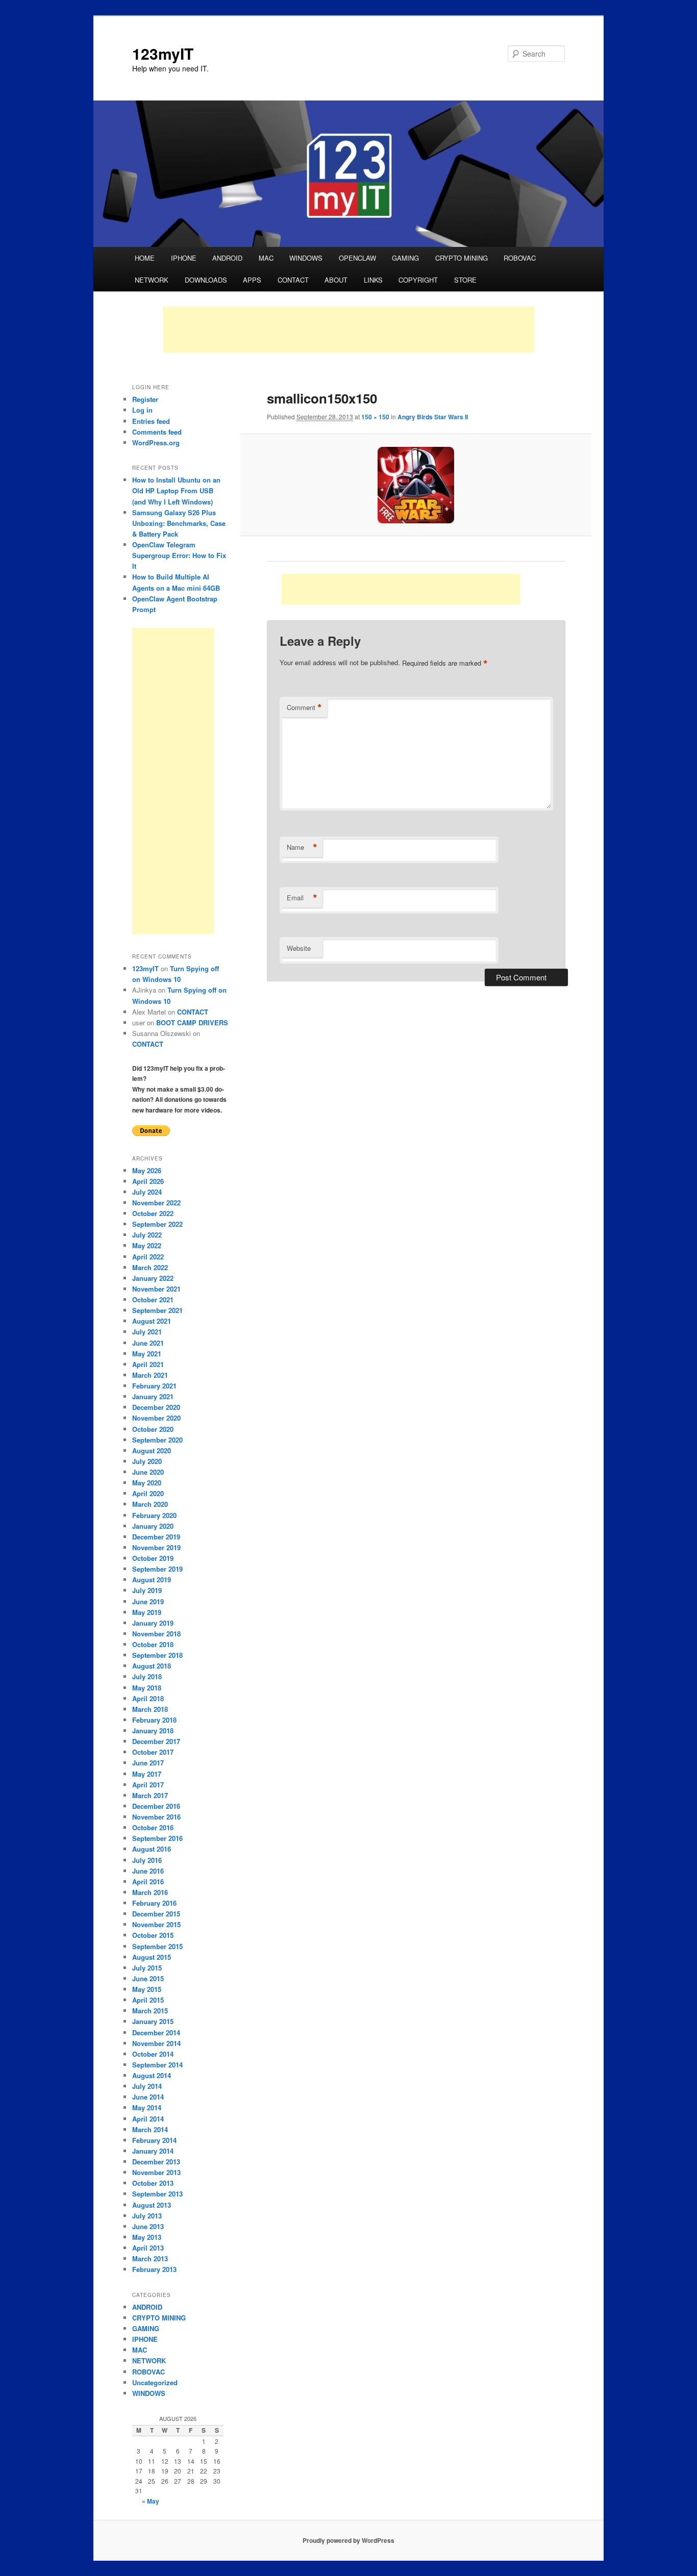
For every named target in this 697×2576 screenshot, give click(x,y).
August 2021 (152, 1321)
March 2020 (150, 1504)
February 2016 (154, 1903)
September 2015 (157, 1946)
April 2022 (148, 1257)
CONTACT (293, 280)
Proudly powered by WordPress (348, 2540)
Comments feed (157, 432)
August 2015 (152, 1957)
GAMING (405, 258)
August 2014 (152, 2075)
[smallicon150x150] (416, 485)
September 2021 (157, 1310)
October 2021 (153, 1299)
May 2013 (147, 2237)
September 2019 (157, 1569)
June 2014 (148, 2097)
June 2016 (148, 1871)
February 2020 (154, 1515)
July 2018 (147, 1676)
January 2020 (153, 1526)
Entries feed (151, 421)
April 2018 (148, 1698)
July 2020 (147, 1461)
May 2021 (147, 1354)
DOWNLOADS (206, 280)
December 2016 (156, 1806)
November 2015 (156, 1924)
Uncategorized (155, 2382)
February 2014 (154, 2140)
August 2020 (152, 1450)
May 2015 (147, 1989)
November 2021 (156, 1289)
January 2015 (153, 2021)
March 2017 (150, 1795)
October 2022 (153, 1213)
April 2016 (148, 1882)
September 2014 (157, 2065)
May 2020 (147, 1483)
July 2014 (147, 2086)
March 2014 (150, 2129)
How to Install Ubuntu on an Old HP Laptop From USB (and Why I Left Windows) (176, 490)
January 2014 (153, 2151)
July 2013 (147, 2216)
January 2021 (153, 1396)
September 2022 (157, 1224)
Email (302, 898)
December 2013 (156, 2162)
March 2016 (150, 1892)
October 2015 (153, 1935)
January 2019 (153, 1623)
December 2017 (156, 1741)
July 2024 (147, 1192)
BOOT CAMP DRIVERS (192, 1022)
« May (151, 2501)
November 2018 (156, 1634)
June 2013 (148, 2226)
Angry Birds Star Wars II (433, 417)
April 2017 (148, 1785)
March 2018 (150, 1709)
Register (145, 399)
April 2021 (148, 1364)
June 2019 (148, 1601)
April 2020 (148, 1493)
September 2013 (157, 2194)
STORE (465, 280)
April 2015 (148, 2000)
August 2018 (152, 1666)
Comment (304, 708)
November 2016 (156, 1817)
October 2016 (153, 1827)
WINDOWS (306, 258)
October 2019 (153, 1558)
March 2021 (150, 1375)
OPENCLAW (357, 258)
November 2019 (156, 1547)
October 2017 (153, 1752)
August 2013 (152, 2205)
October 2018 (153, 1644)
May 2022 (147, 1245)
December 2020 (156, 1407)
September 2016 (157, 1838)
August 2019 (152, 1580)
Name (302, 847)
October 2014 (153, 2054)
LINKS (373, 280)
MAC (266, 258)
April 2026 (148, 1181)
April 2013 (148, 2248)
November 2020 (156, 1418)
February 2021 (154, 1386)
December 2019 (156, 1537)
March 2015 (150, 2011)
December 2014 (156, 2032)
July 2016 (147, 1860)
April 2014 (148, 2119)
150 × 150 (375, 417)
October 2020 (153, 1429)
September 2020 (157, 1440)
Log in (142, 410)
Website (299, 948)
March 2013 (150, 2258)
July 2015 (147, 1968)
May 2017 (147, 1774)
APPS (252, 280)
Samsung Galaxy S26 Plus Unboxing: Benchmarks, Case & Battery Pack (179, 523)
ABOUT (336, 280)
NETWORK (152, 280)
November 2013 (156, 2172)
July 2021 (147, 1332)
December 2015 (156, 1914)
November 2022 (156, 1203)
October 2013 (153, 2183)
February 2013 (154, 2269)
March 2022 (150, 1267)
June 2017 (148, 1763)
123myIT (163, 53)
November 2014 (156, 2043)
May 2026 (147, 1170)
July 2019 (147, 1590)
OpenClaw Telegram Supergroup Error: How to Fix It (179, 555)
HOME (145, 258)
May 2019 (147, 1612)
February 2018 (154, 1720)
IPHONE (184, 258)
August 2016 (152, 1849)
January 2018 (153, 1731)
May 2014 (147, 2107)
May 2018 (147, 1688)
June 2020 (148, 1472)
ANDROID (227, 258)
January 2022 (153, 1278)
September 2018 (157, 1655)
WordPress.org (156, 443)
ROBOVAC (520, 258)
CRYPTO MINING (462, 258)
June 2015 (148, 1978)
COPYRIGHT (418, 280)
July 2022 (147, 1235)
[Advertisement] (348, 330)
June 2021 (148, 1343)
